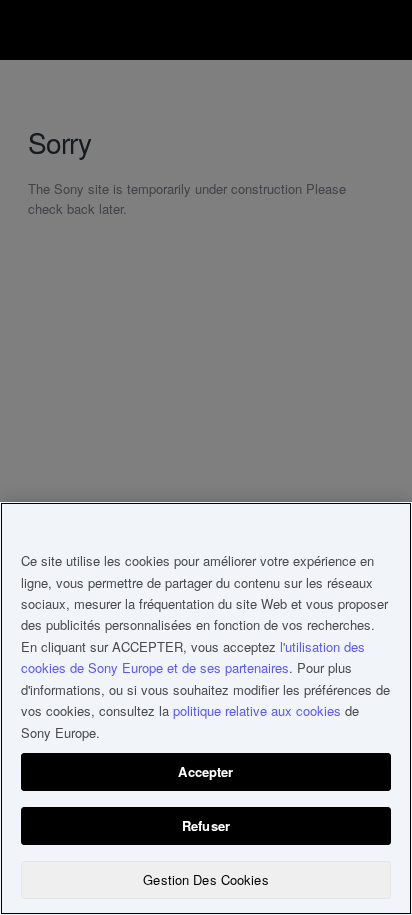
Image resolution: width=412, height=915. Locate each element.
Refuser (206, 825)
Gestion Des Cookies (205, 879)
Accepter (205, 771)
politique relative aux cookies (257, 710)
